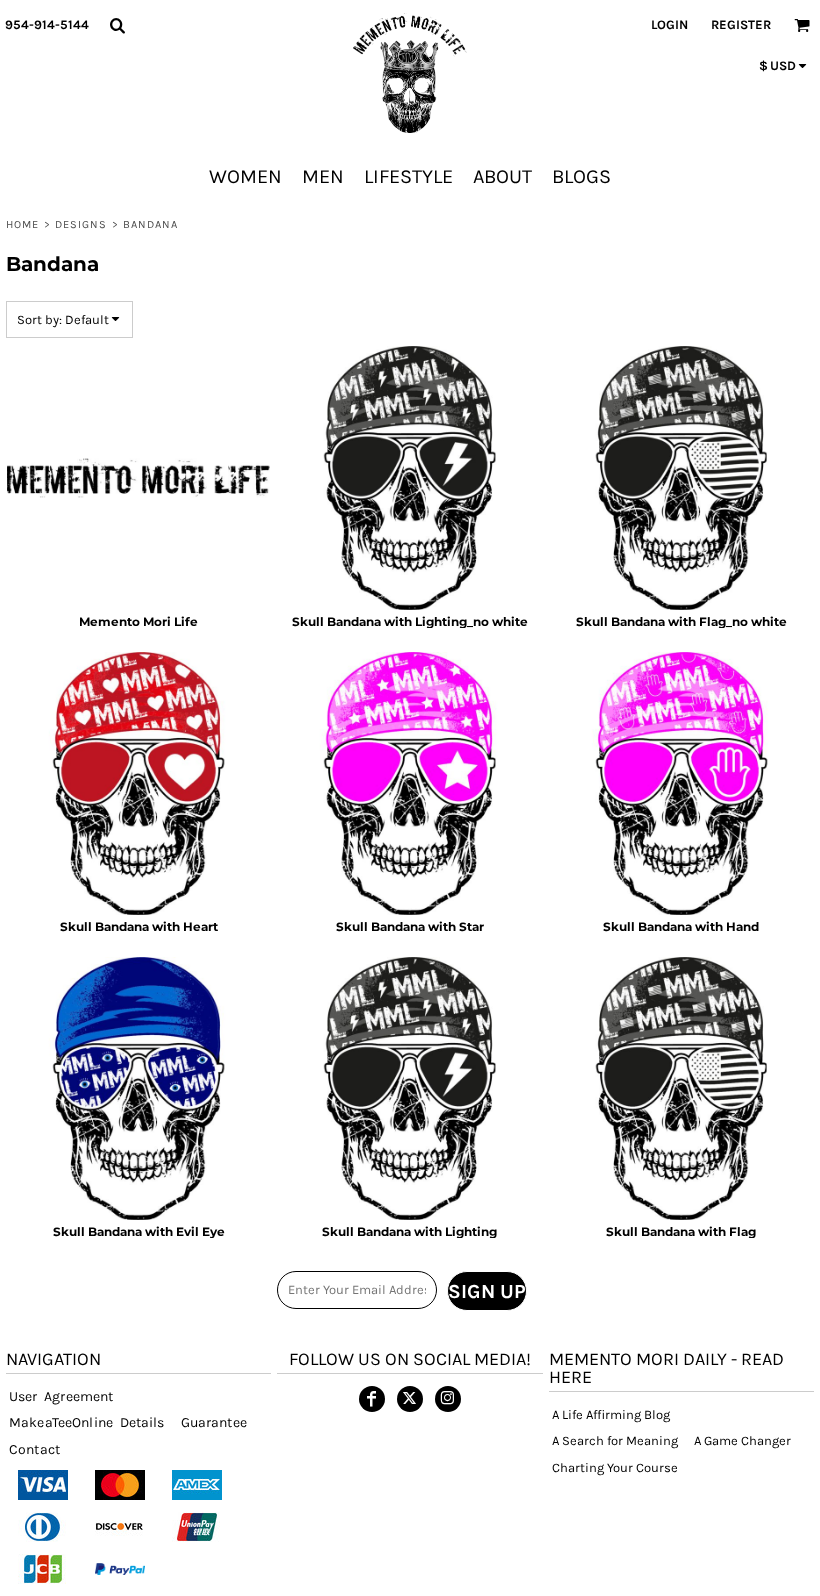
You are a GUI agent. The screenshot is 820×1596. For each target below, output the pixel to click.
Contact (34, 1449)
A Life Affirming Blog (611, 1414)
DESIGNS (81, 224)
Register (741, 24)
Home (22, 224)
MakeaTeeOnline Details (87, 1422)
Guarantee (214, 1422)
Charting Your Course (615, 1467)
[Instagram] (448, 1399)
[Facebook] (372, 1399)
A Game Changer (742, 1440)
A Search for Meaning (615, 1440)
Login (669, 24)
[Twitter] (410, 1399)
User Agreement (61, 1396)
